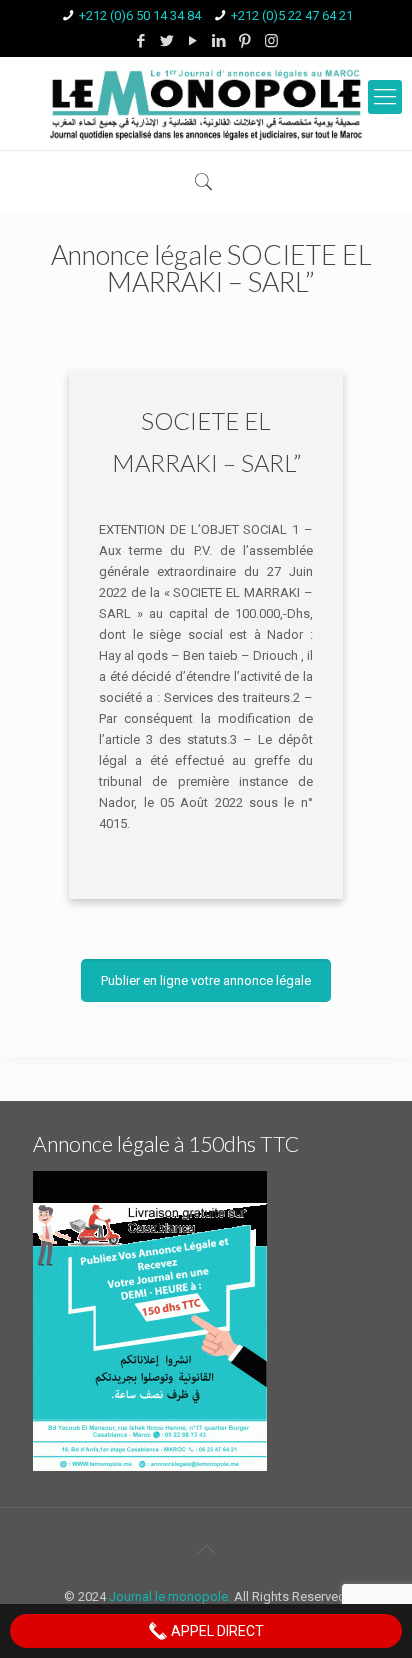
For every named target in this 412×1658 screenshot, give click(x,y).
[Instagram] (271, 41)
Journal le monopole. (170, 1596)
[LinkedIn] (219, 41)
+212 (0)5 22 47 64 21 (292, 15)
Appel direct (216, 1631)
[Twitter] (167, 41)
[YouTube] (193, 41)
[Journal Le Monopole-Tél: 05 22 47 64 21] (206, 103)
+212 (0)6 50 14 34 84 (140, 15)
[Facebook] (141, 41)
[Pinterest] (245, 41)
